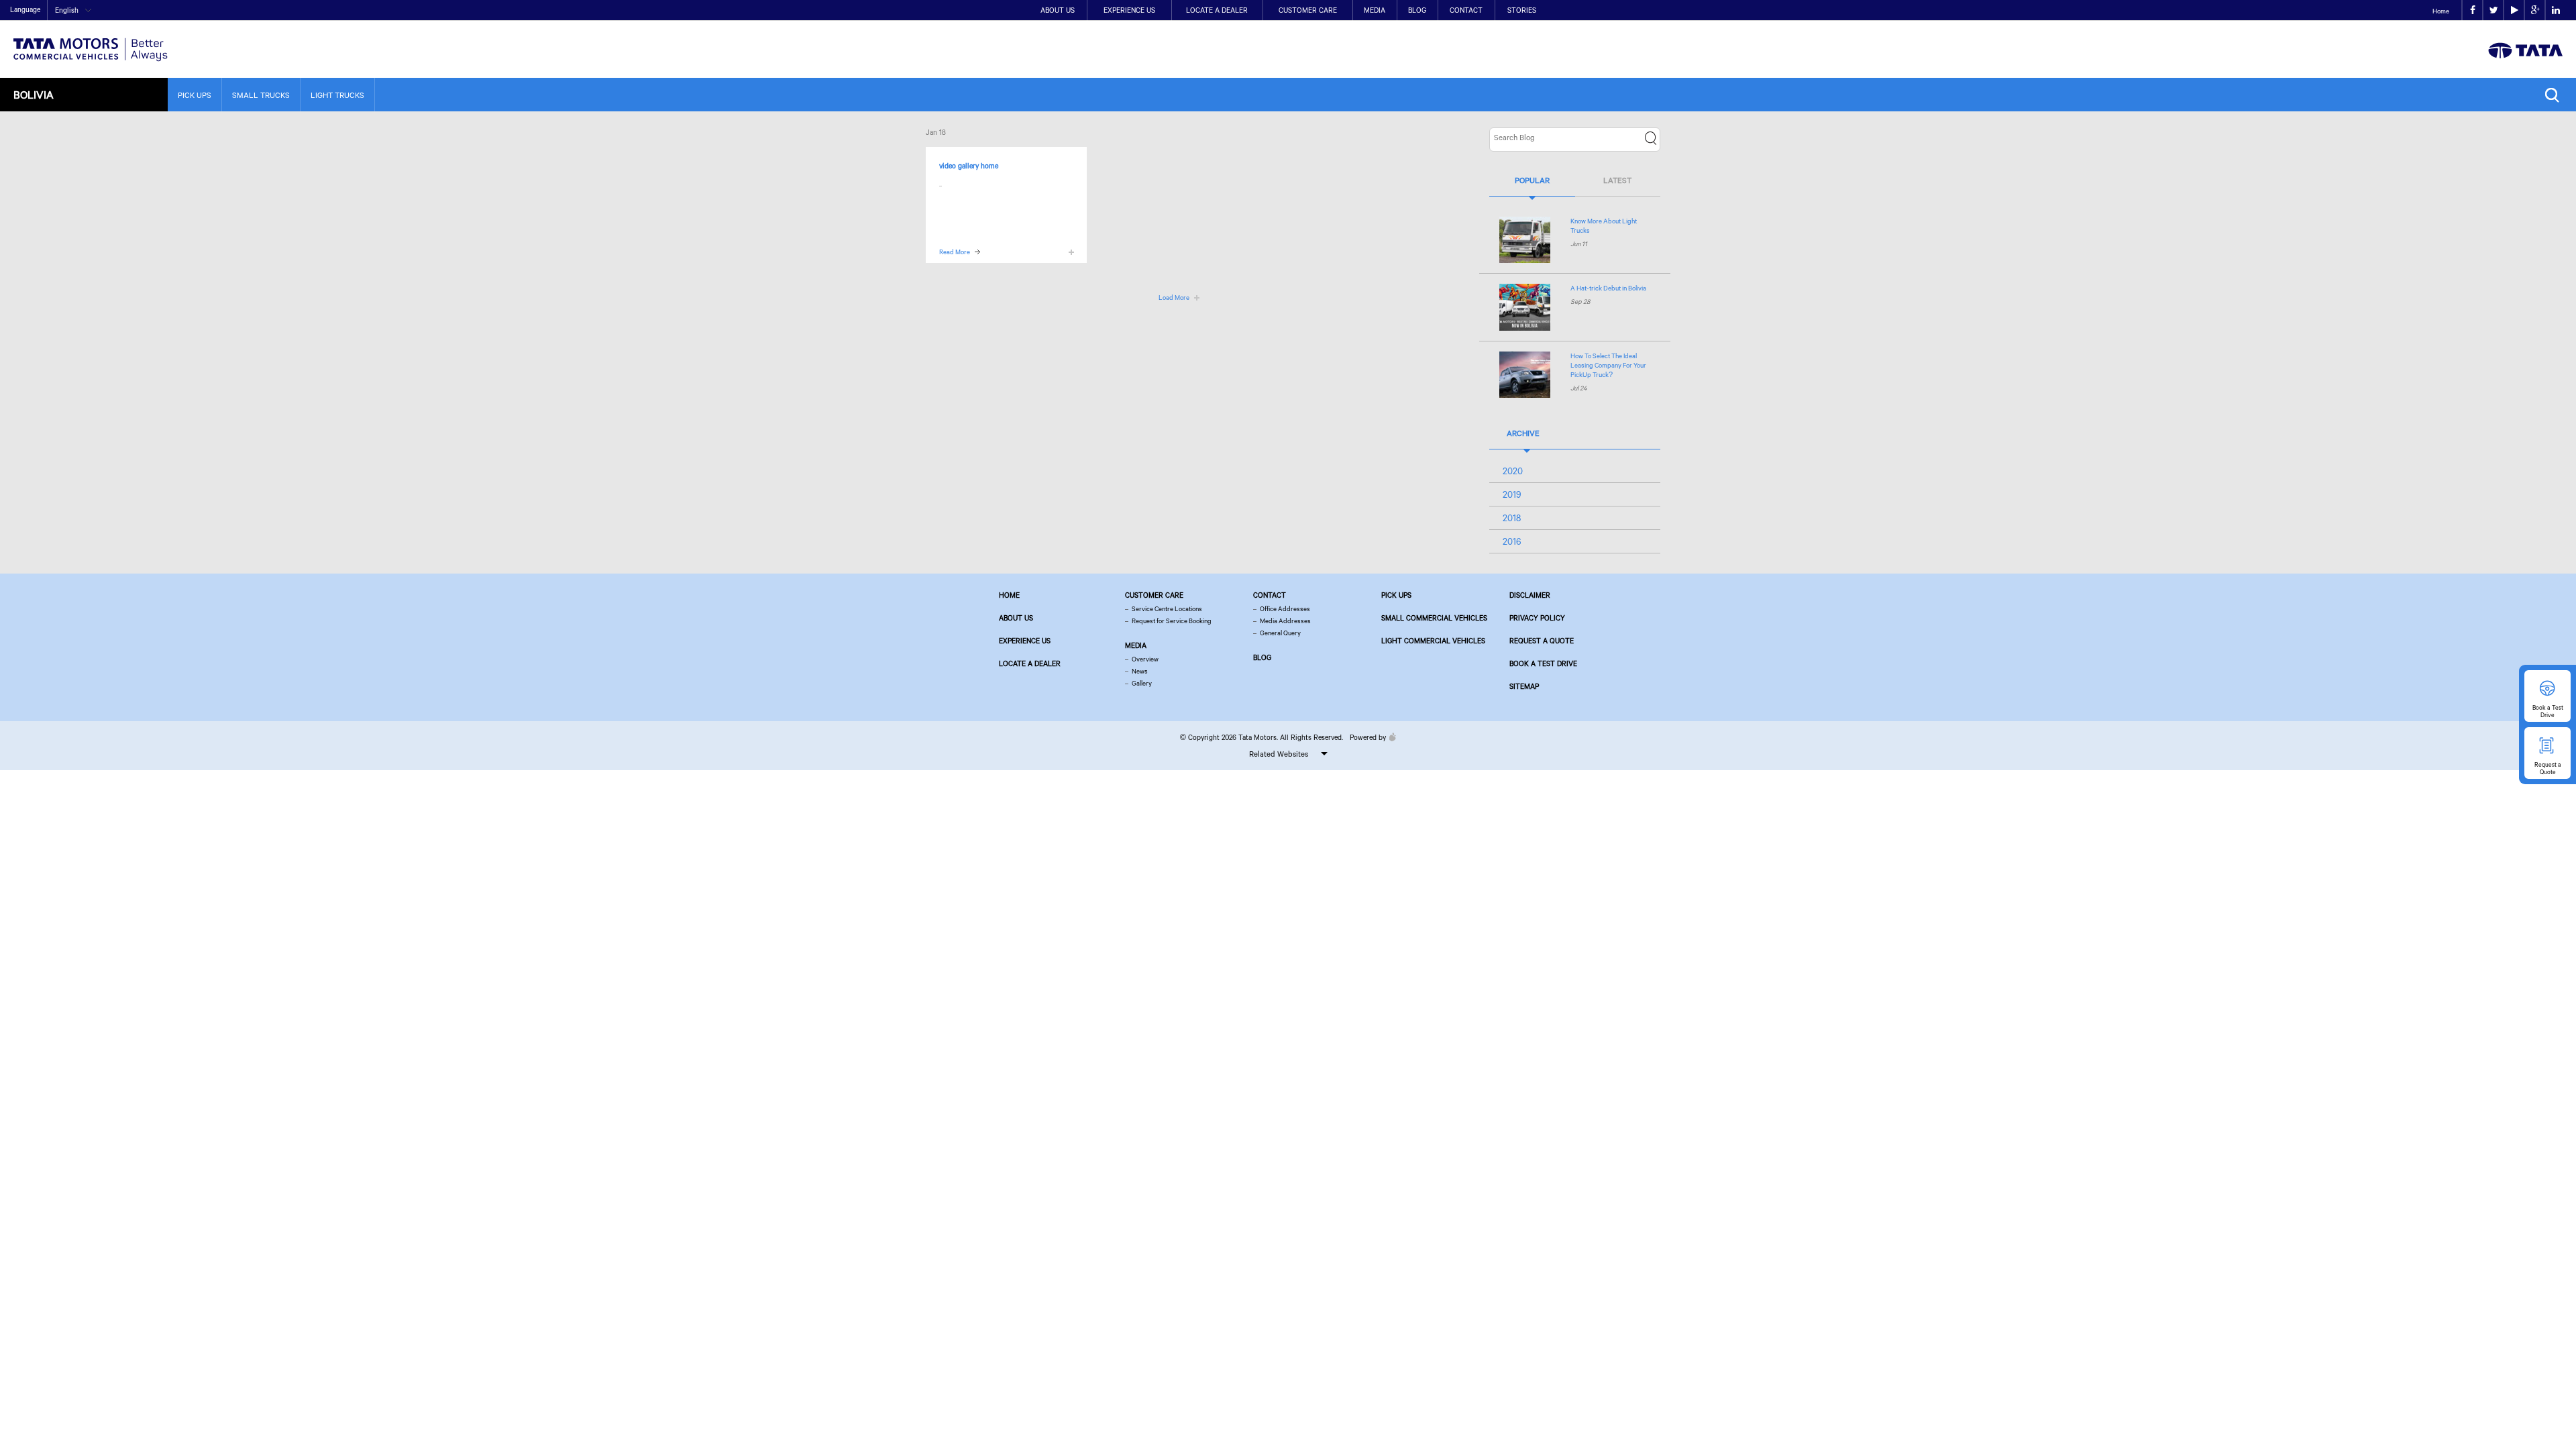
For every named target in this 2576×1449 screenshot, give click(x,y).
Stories (1522, 10)
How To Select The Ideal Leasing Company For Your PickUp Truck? (1608, 365)
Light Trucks (337, 95)
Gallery (1142, 683)
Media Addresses (1285, 621)
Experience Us (1129, 10)
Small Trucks (261, 95)
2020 (1513, 471)
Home (2441, 11)
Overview (1145, 659)
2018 (1512, 518)
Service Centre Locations (1167, 609)
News (1140, 671)
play (2514, 10)
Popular (1532, 180)
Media (1375, 10)
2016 (1512, 541)
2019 (1512, 494)
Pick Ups (195, 95)
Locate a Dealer (1217, 10)
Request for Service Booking (1172, 621)
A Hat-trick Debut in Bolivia (1608, 288)
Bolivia (34, 94)
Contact (1466, 10)
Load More (1174, 298)
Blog (1417, 10)
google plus (2535, 10)
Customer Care (1308, 10)
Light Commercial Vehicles (1433, 641)
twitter (2493, 10)
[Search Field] (2556, 95)
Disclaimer (1530, 595)
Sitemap (1524, 686)
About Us (1058, 10)
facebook (2472, 10)
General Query (1280, 633)
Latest (1617, 180)
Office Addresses (1285, 609)
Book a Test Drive (1543, 663)
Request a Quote (1542, 641)
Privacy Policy (1537, 618)
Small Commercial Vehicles (1434, 618)
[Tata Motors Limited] (91, 41)
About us (1016, 618)
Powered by (1368, 737)
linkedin (2556, 10)
